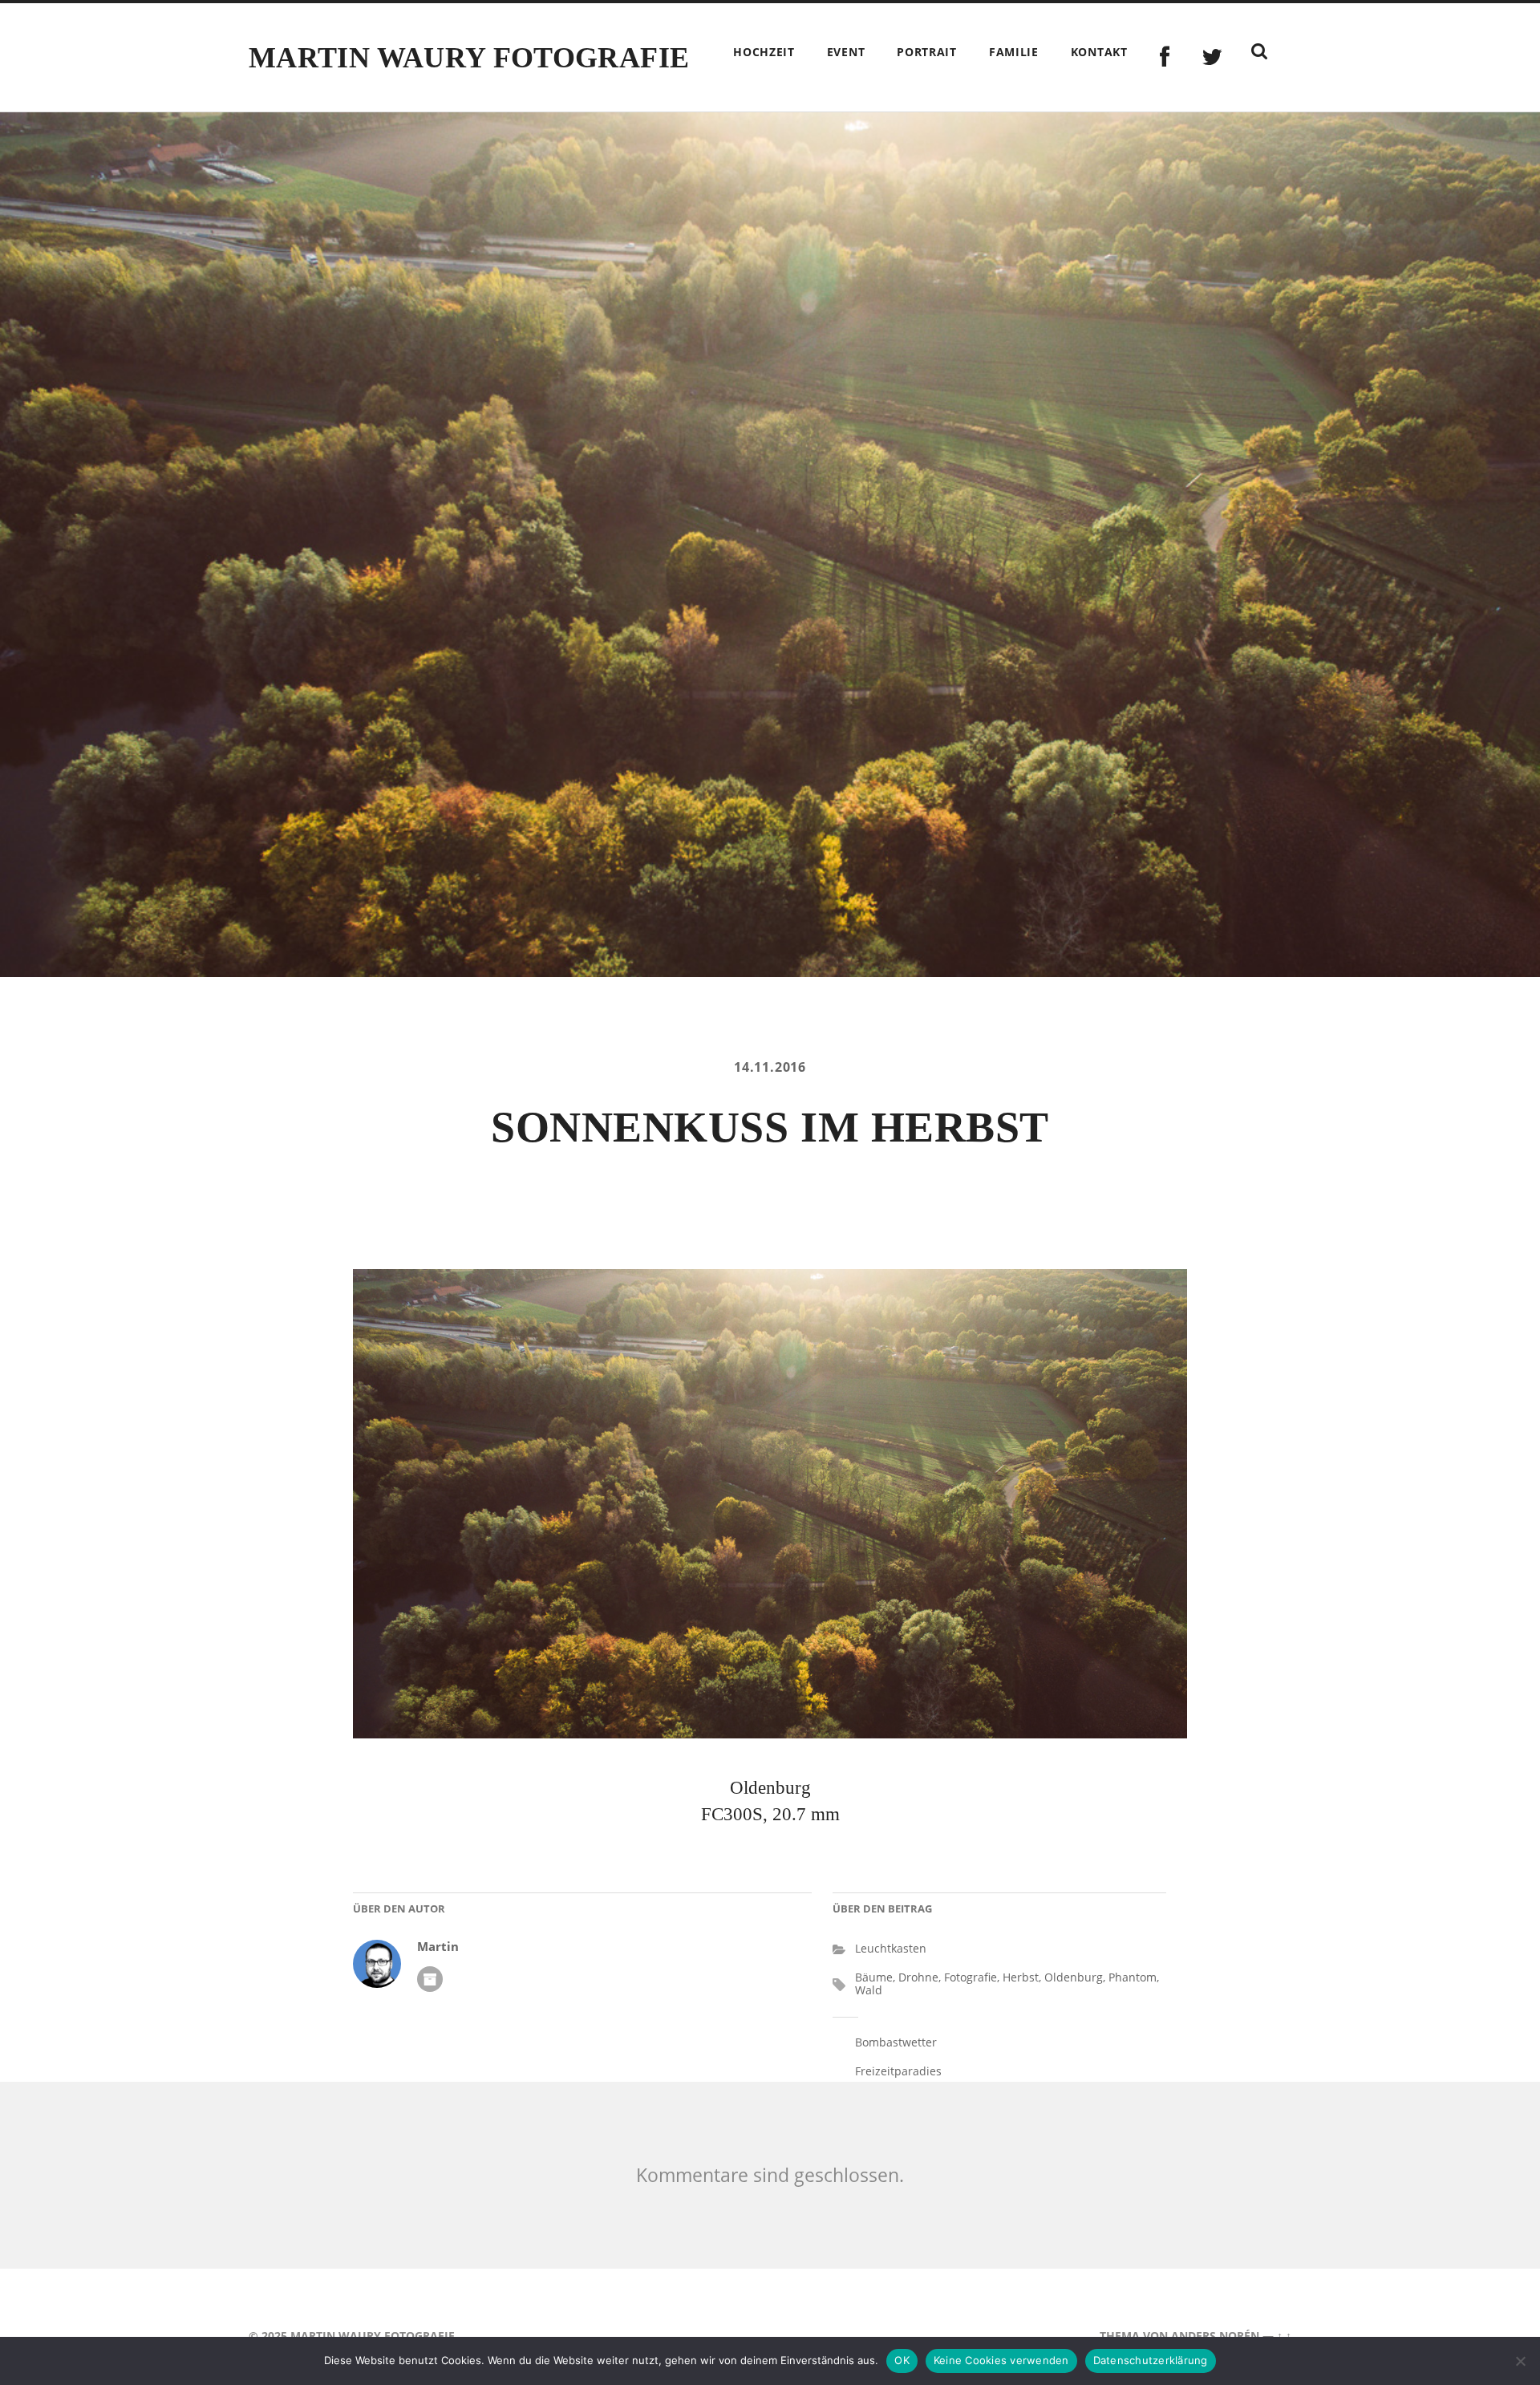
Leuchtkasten (891, 1948)
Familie (1014, 52)
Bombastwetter (896, 2042)
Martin (438, 1947)
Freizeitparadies (898, 2071)
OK (902, 2360)
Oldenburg (1074, 1977)
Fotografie (971, 1977)
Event (846, 52)
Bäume (874, 1977)
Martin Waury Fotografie (469, 58)
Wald (869, 1990)
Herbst (1021, 1977)
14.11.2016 (770, 1067)
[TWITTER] (1212, 57)
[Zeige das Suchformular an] (1259, 51)
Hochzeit (764, 52)
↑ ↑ (1284, 2336)
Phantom (1133, 1977)
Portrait (927, 52)
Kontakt (1099, 52)
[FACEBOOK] (1165, 57)
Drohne (918, 1977)
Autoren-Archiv (430, 1979)
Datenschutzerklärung (1151, 2360)
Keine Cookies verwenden (1001, 2360)
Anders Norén (1215, 2336)
